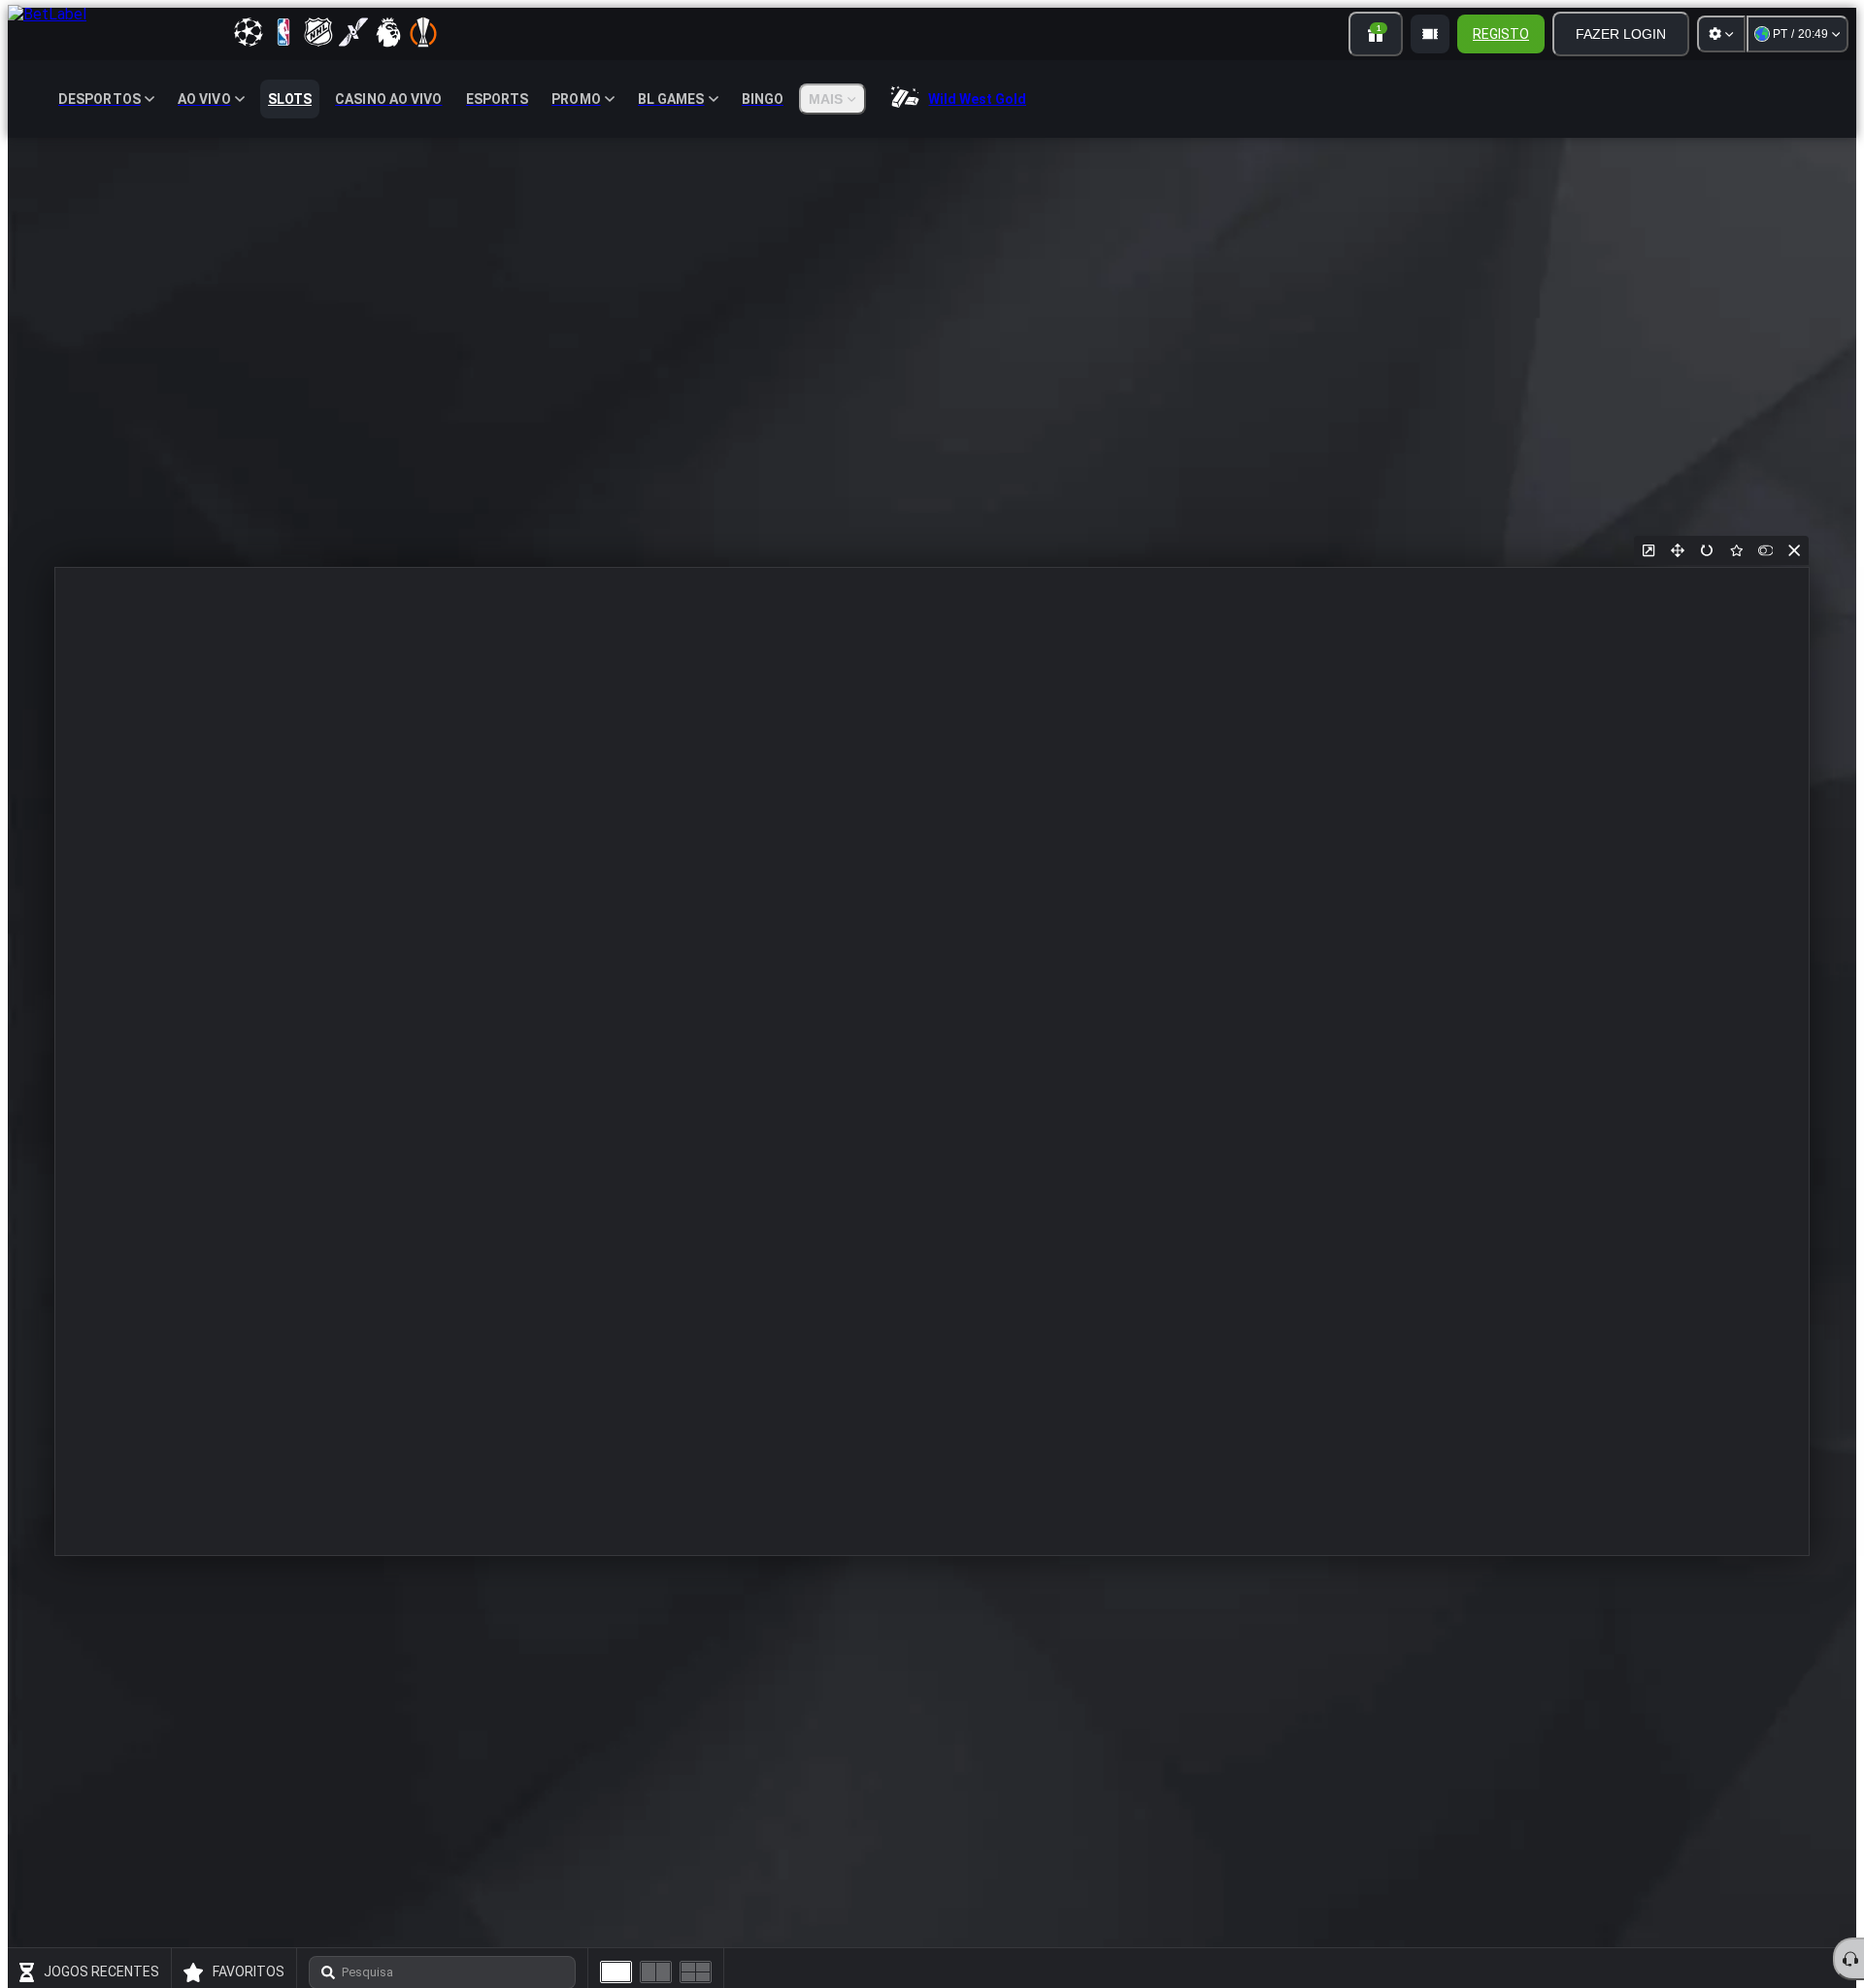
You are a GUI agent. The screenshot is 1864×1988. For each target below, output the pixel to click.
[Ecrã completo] (1678, 550)
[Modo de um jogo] (616, 1972)
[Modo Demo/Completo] (1765, 550)
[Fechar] (1794, 550)
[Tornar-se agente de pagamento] (1430, 34)
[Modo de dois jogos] (656, 1972)
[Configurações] (1721, 34)
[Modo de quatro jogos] (696, 1972)
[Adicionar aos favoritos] (1736, 550)
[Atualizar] (1707, 550)
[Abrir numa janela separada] (1648, 550)
